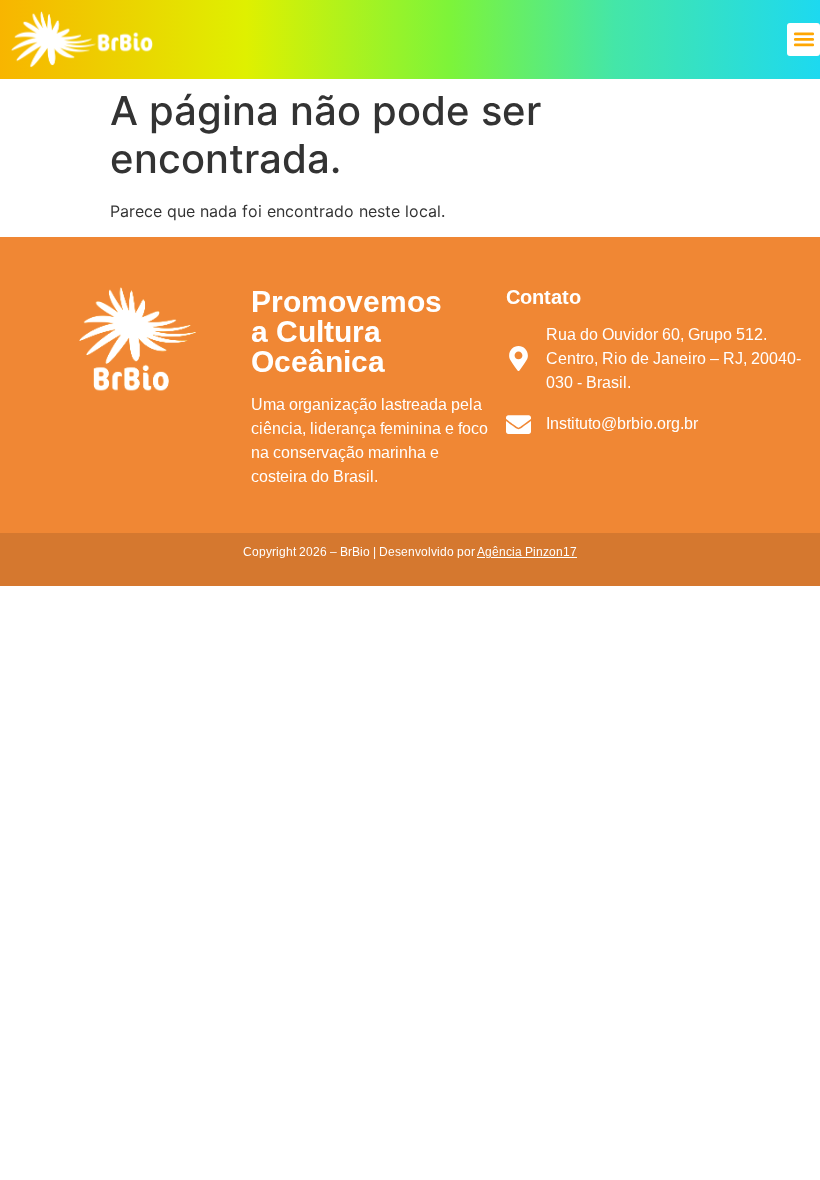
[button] (803, 39)
